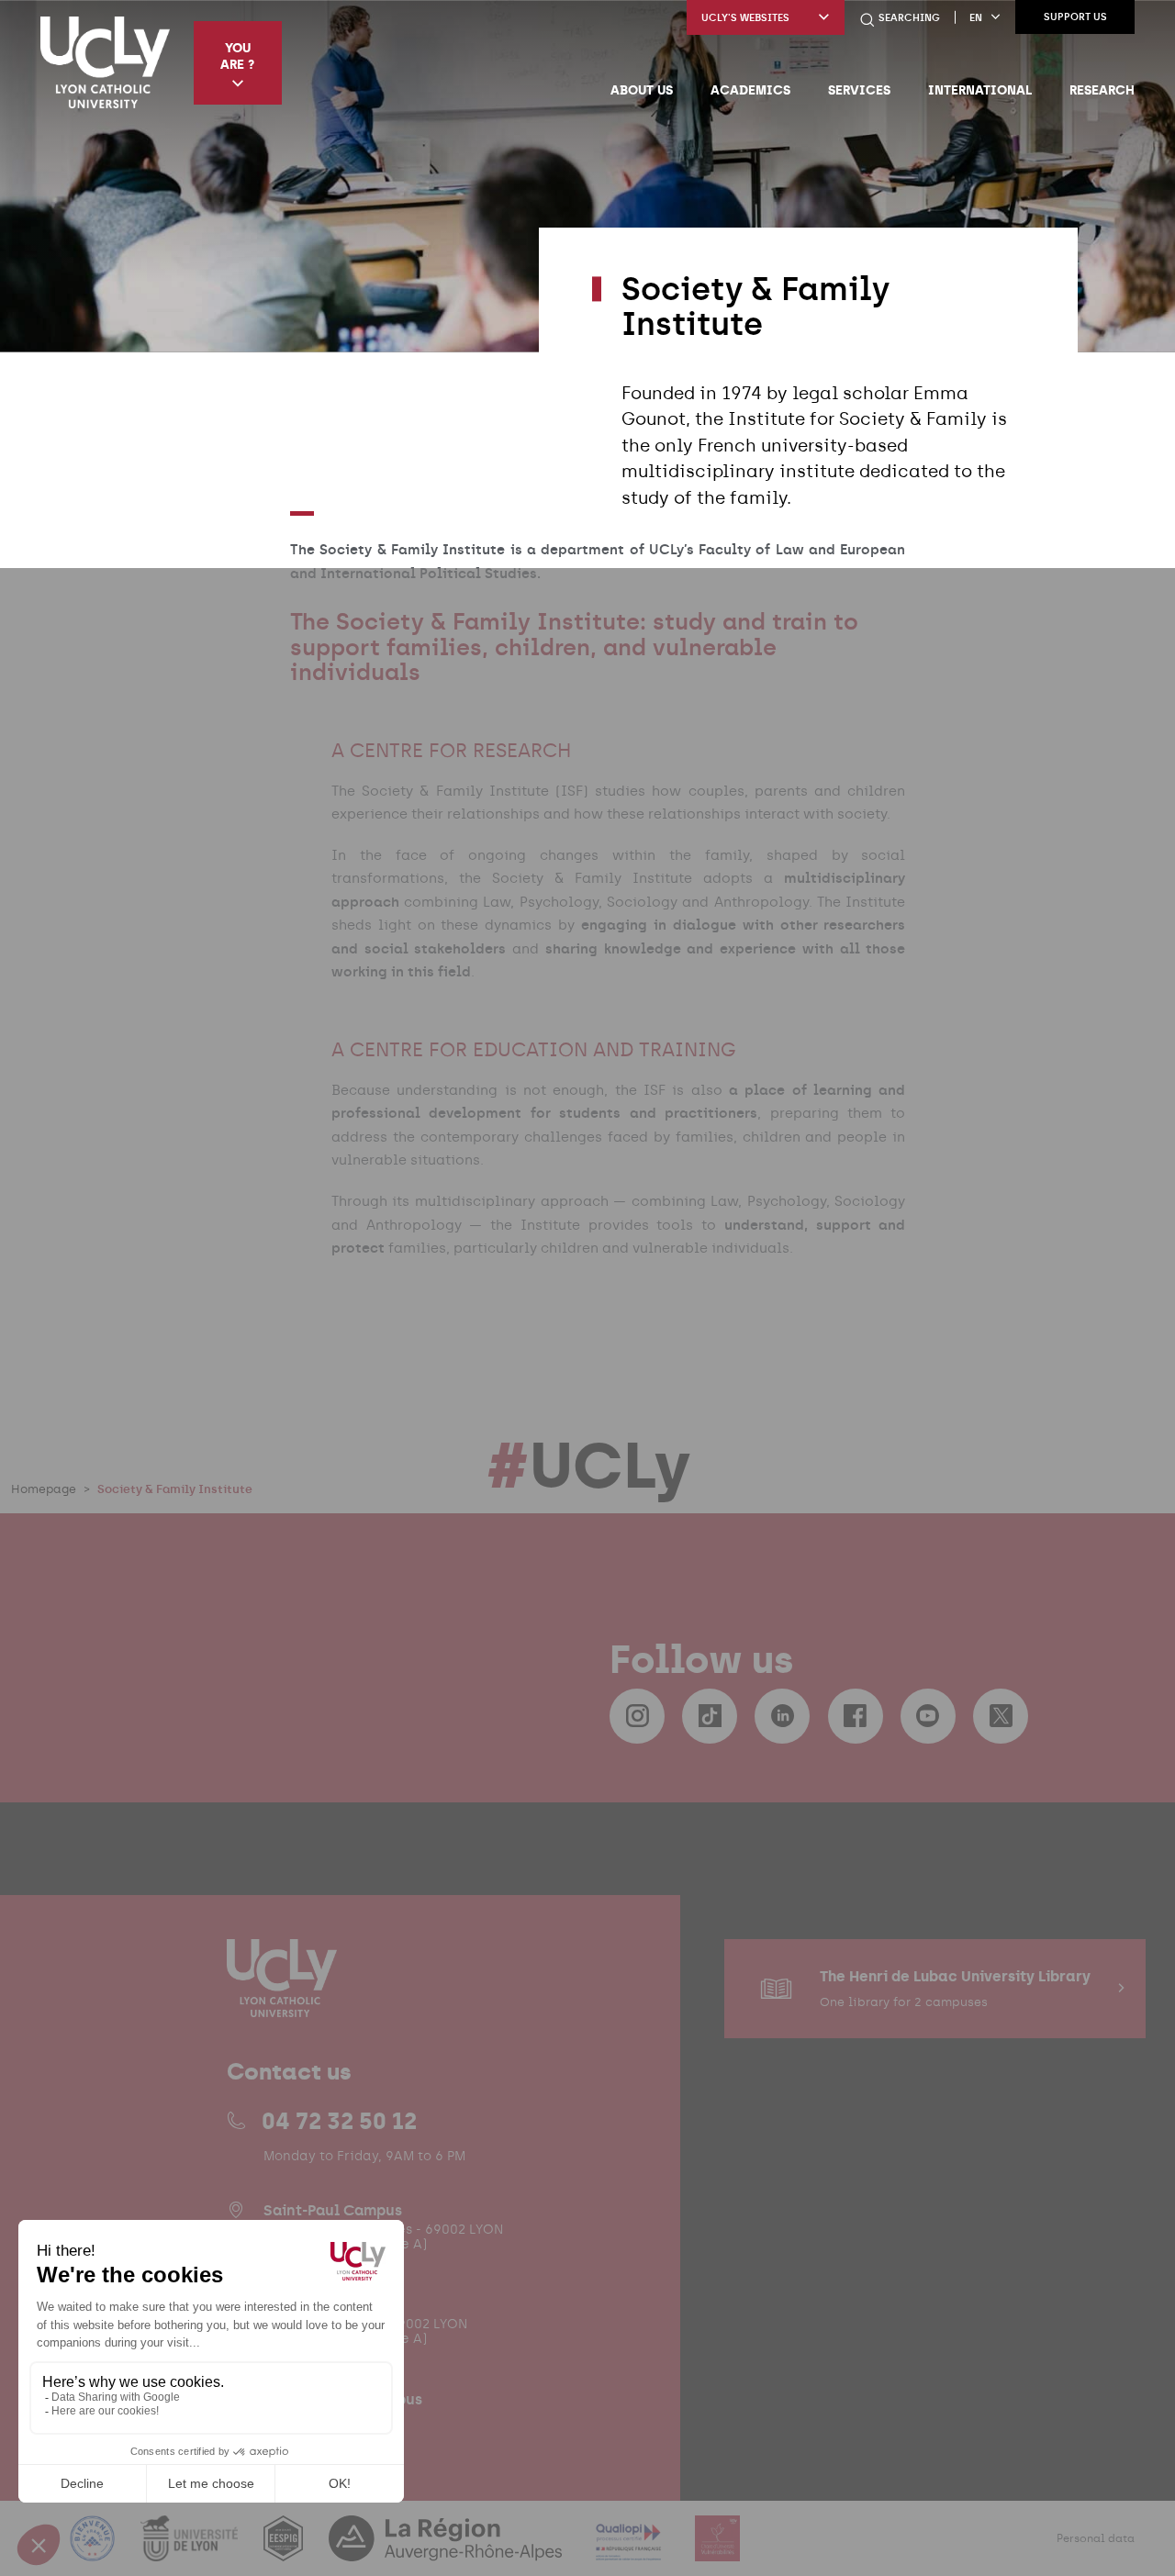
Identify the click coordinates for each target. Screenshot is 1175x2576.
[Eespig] (285, 2550)
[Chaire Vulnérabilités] (718, 2550)
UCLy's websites (745, 18)
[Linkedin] (782, 1716)
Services (859, 90)
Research (1102, 90)
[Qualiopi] (630, 2550)
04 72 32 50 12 (339, 2121)
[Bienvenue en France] (95, 2550)
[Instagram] (637, 1716)
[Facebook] (856, 1716)
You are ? (237, 56)
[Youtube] (928, 1716)
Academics (750, 90)
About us (642, 90)
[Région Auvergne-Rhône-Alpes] (447, 2550)
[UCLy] (105, 62)
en (976, 18)
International (980, 90)
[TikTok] (710, 1716)
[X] (1001, 1716)
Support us (1075, 17)
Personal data (1096, 2538)
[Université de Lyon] (191, 2550)
